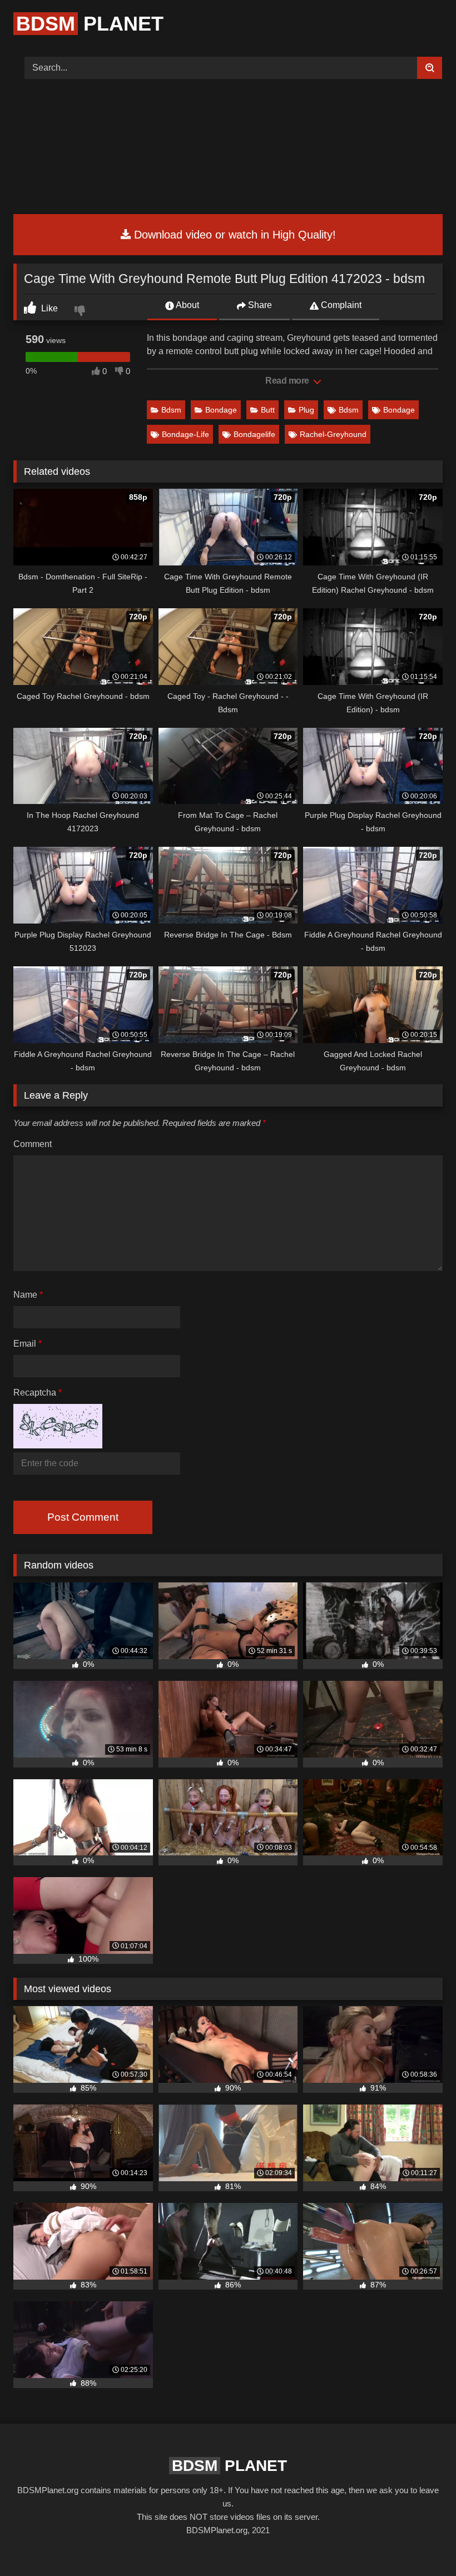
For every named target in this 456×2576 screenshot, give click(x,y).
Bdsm (171, 410)
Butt (268, 410)
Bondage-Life (185, 434)
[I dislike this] (81, 312)
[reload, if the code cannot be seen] (58, 1445)
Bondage (221, 410)
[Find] (430, 68)
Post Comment (83, 1517)
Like (48, 308)
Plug (306, 410)
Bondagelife (254, 434)
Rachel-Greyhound (333, 434)
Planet (90, 24)
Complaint (340, 305)
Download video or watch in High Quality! (233, 235)
